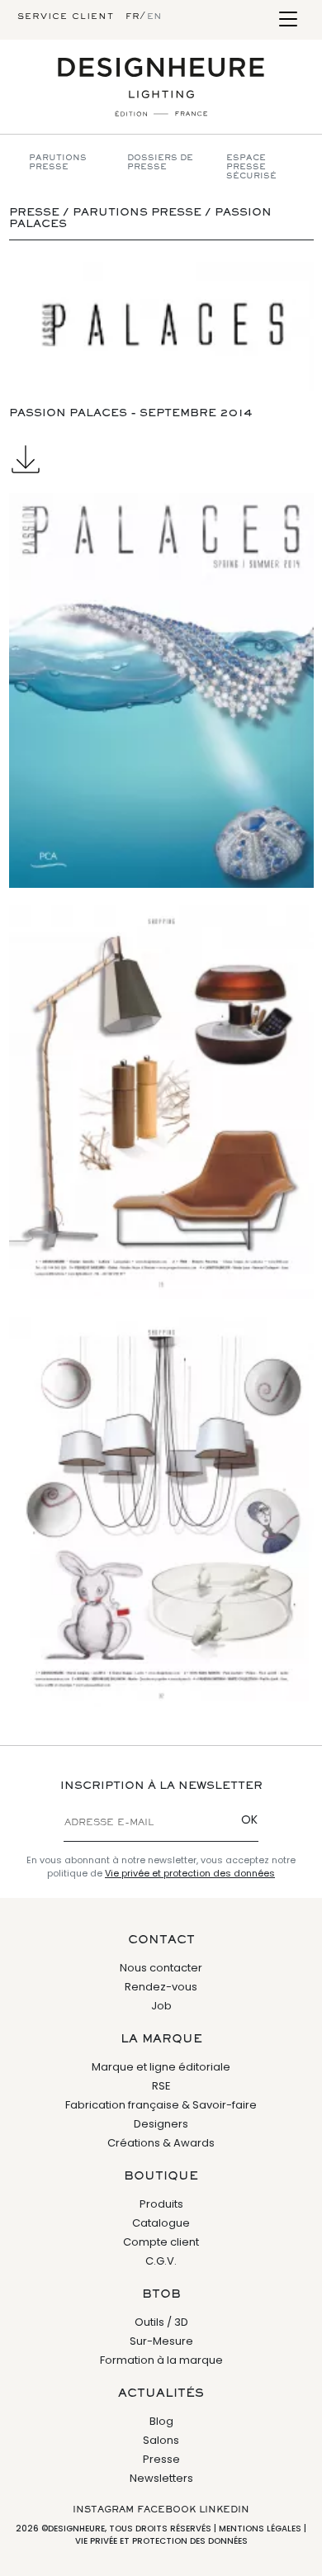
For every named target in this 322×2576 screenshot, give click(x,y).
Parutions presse (58, 163)
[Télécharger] (161, 459)
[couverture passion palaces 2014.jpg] (161, 690)
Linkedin (224, 2510)
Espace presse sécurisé (251, 167)
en (154, 17)
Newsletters (161, 2478)
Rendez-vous (161, 1987)
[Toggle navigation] (288, 20)
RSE (161, 2086)
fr (133, 17)
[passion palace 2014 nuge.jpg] (161, 1513)
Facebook (166, 2510)
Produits (161, 2204)
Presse (161, 2459)
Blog (161, 2421)
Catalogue (161, 2223)
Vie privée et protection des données (190, 1873)
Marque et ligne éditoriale (161, 2067)
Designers (161, 2124)
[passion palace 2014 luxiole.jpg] (161, 1102)
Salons (161, 2440)
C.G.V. (161, 2261)
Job (161, 2006)
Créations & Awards (161, 2143)
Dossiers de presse (160, 163)
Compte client (161, 2242)
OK (249, 1819)
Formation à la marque (161, 2360)
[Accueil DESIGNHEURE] (161, 87)
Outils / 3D (161, 2322)
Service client (66, 17)
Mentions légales (260, 2529)
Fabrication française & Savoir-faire (161, 2105)
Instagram (103, 2510)
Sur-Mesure (161, 2341)
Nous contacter (161, 1968)
